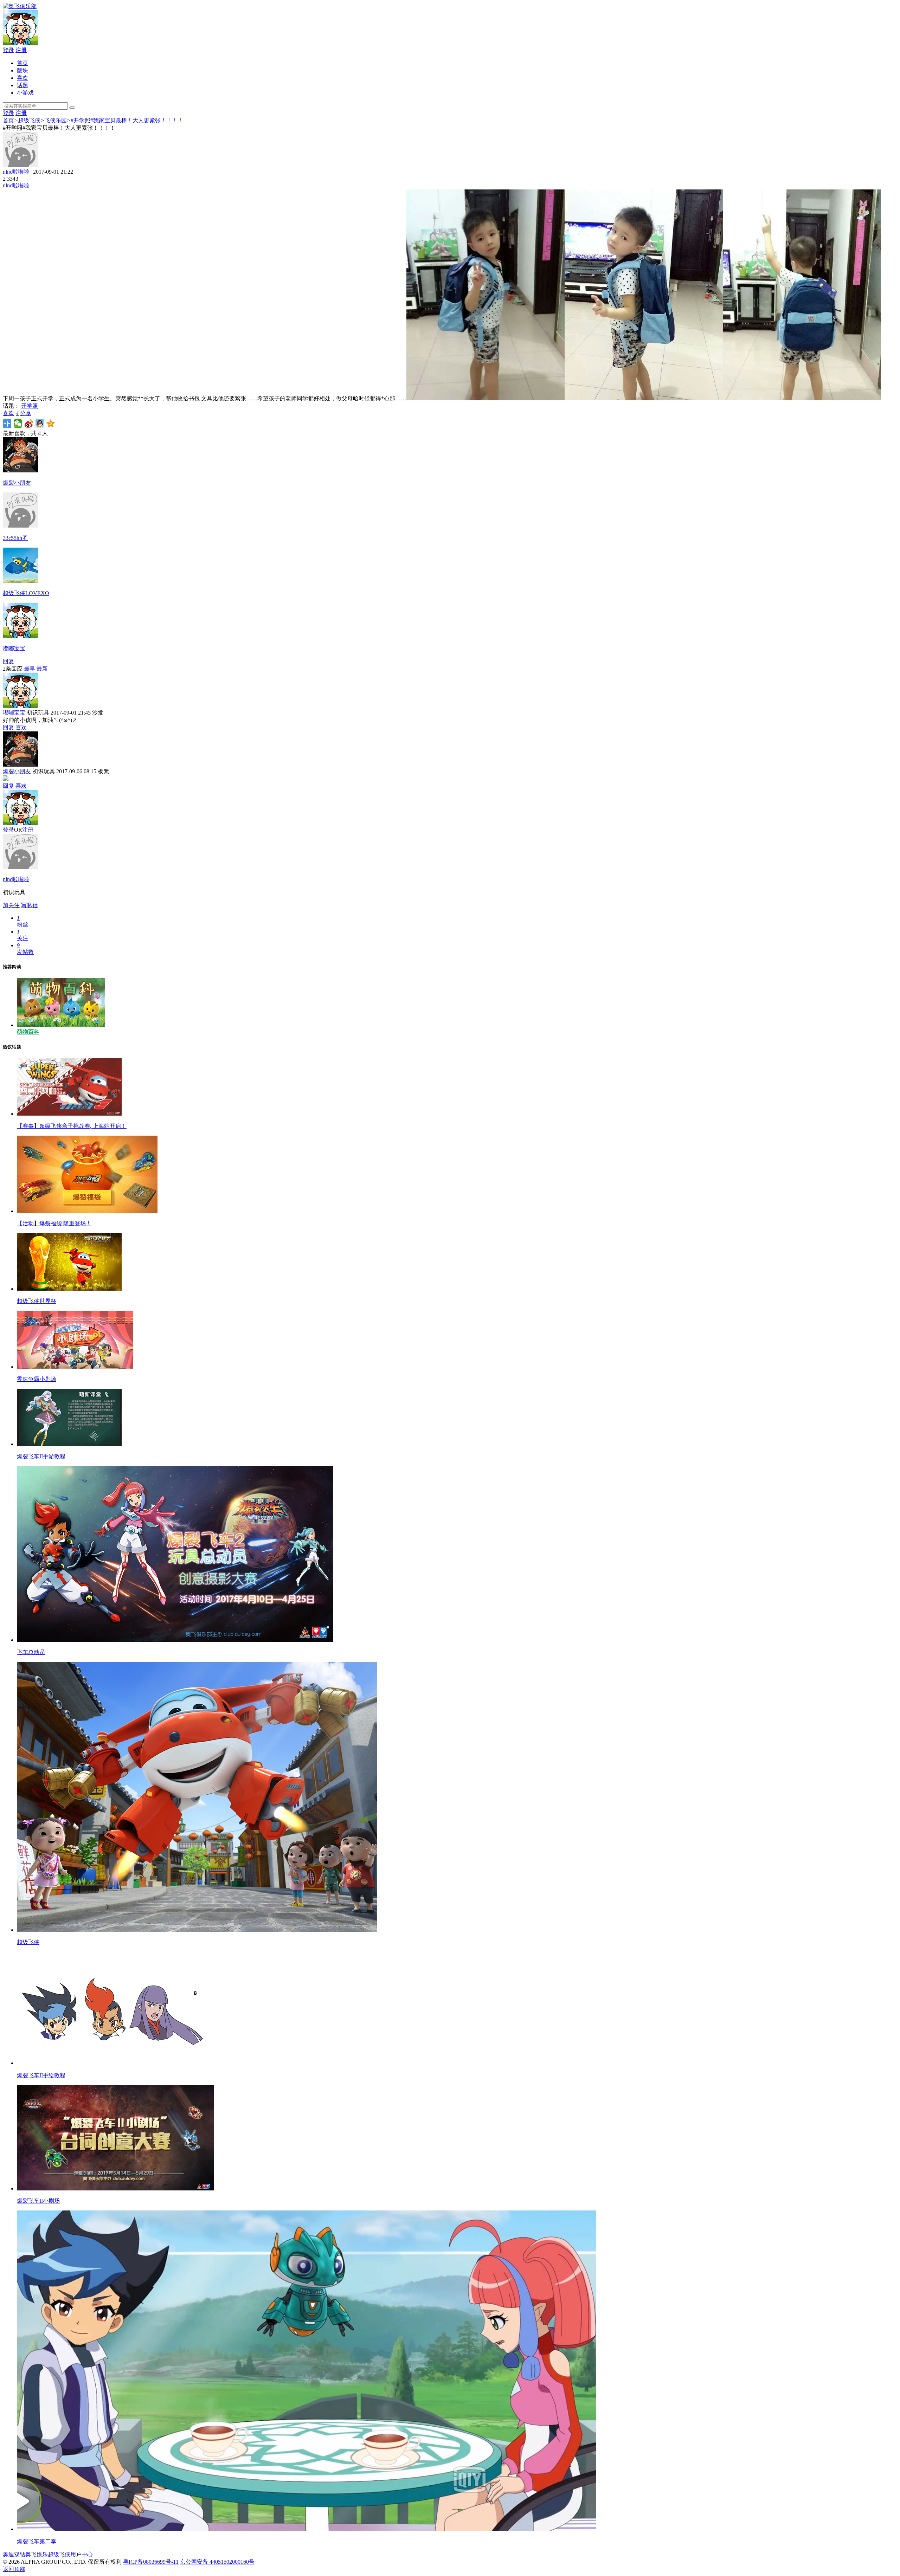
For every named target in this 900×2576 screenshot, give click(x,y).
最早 (30, 669)
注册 (21, 50)
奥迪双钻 (14, 2554)
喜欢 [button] (11, 413)
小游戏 (25, 93)
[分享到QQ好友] (40, 424)
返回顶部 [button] (14, 2569)
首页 (22, 63)
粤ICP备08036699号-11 (151, 2562)
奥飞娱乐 (37, 2554)
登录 (8, 50)
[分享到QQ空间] (51, 424)
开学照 (30, 406)
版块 (22, 70)
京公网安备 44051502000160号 (217, 2562)
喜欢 (22, 78)
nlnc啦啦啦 (16, 172)
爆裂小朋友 (17, 771)
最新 (42, 669)
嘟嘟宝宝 (14, 713)
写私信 (30, 905)
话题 (22, 85)
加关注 (11, 905)
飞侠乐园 (56, 120)
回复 (8, 661)
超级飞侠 (29, 120)
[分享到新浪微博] (29, 424)
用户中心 (82, 2554)
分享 (26, 413)
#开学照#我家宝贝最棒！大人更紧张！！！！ (127, 120)
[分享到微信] (18, 424)
